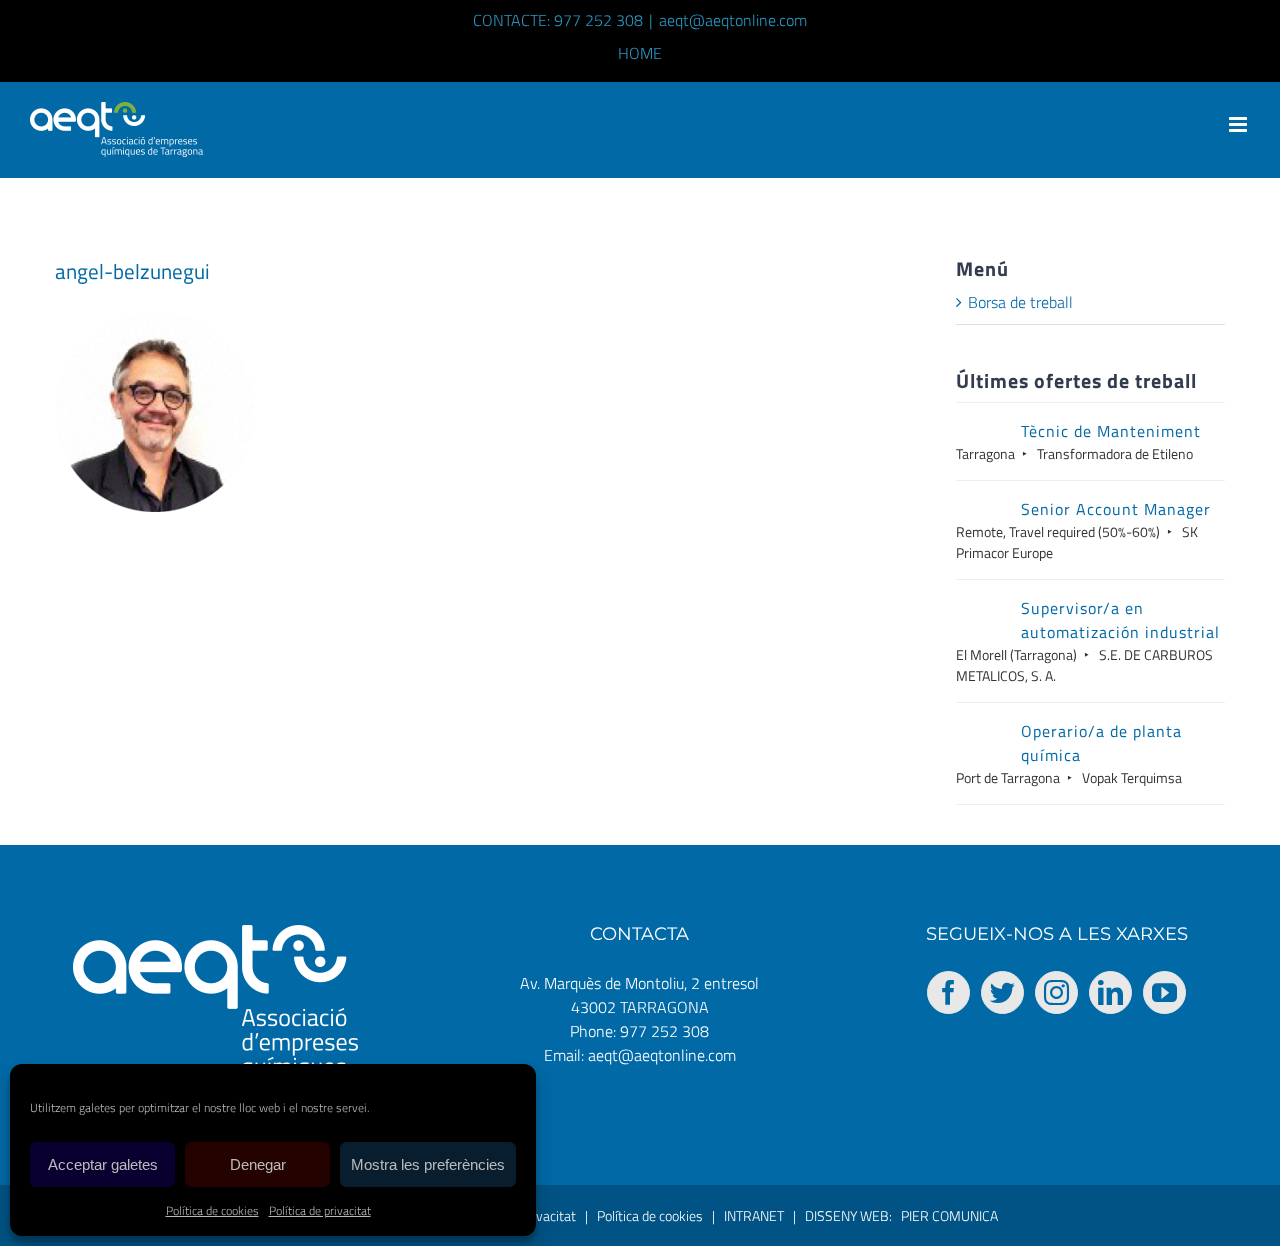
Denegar (258, 1164)
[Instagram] (1056, 992)
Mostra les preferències (428, 1164)
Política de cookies (212, 1210)
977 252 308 (664, 1031)
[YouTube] (1164, 992)
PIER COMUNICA (949, 1215)
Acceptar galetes (103, 1164)
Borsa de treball (1020, 302)
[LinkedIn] (1110, 992)
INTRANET (754, 1215)
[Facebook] (948, 992)
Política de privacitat (320, 1210)
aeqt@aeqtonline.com (733, 20)
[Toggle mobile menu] (1239, 124)
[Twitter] (1002, 992)
